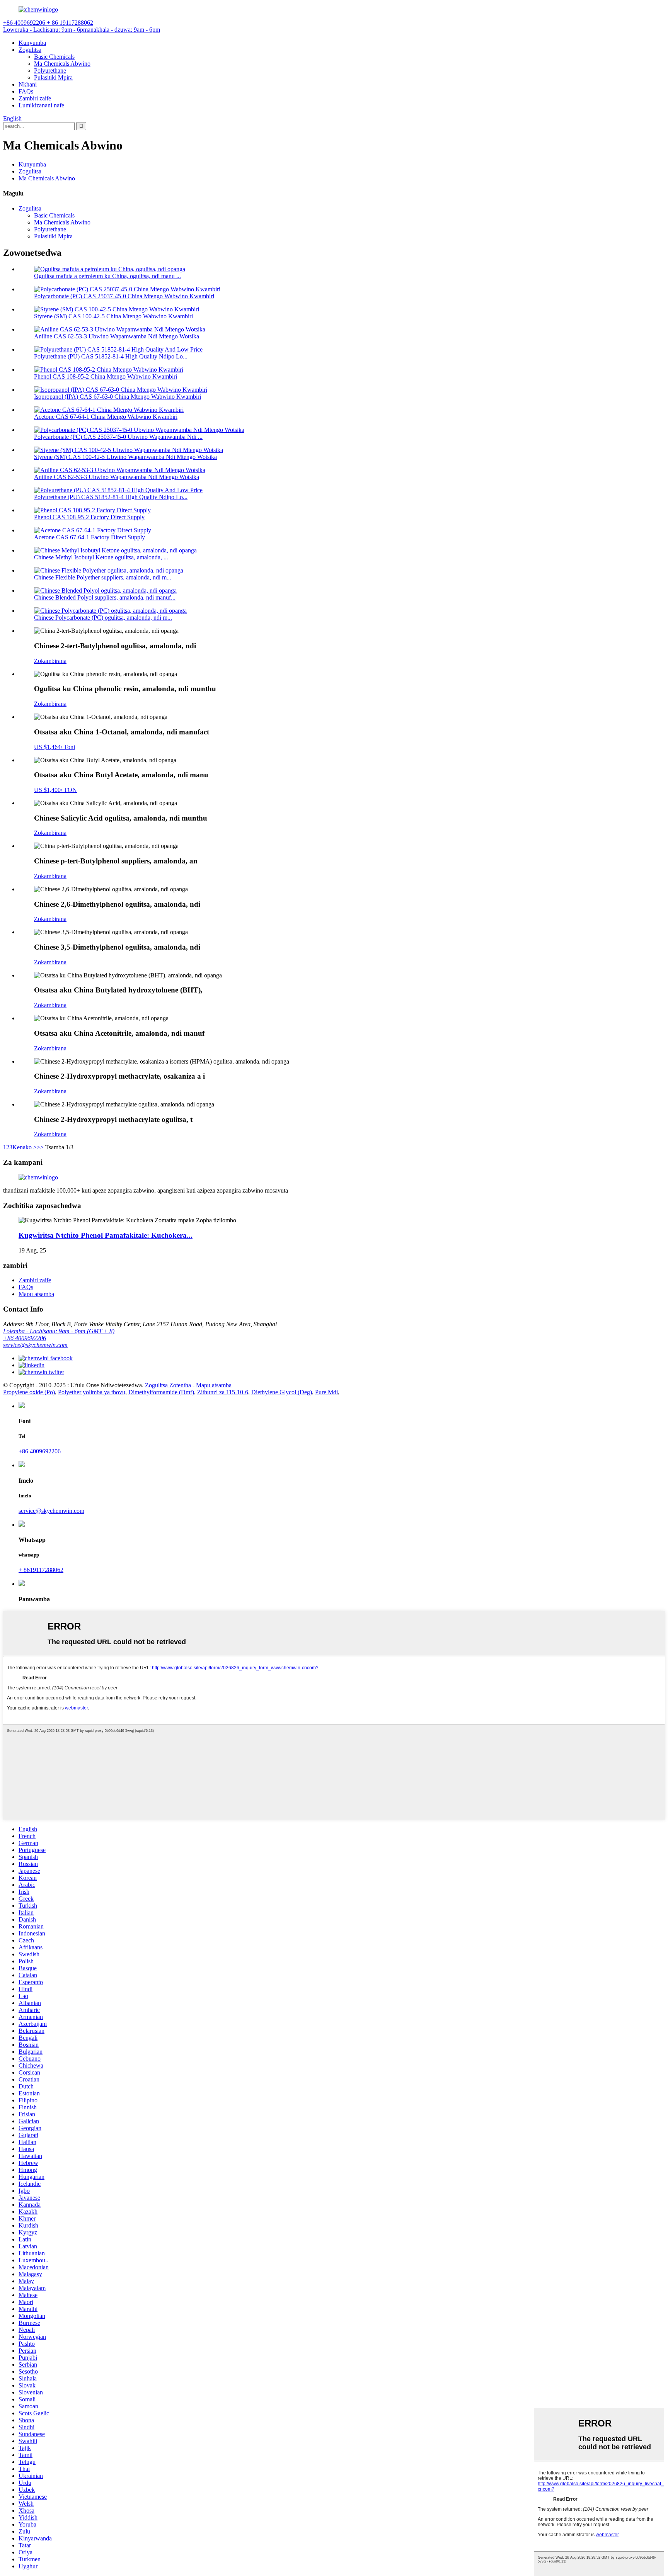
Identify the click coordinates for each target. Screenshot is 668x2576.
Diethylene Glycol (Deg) (282, 1392)
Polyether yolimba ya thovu (92, 1392)
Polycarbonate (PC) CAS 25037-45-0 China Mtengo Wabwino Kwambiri (124, 296)
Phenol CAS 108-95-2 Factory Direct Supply (89, 517)
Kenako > (25, 1147)
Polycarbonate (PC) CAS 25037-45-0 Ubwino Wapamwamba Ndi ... (118, 437)
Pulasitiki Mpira (53, 77)
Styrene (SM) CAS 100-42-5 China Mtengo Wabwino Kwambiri (113, 316)
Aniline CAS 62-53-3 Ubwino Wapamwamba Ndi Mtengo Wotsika (117, 336)
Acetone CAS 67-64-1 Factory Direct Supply (89, 537)
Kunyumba (32, 43)
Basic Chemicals (54, 57)
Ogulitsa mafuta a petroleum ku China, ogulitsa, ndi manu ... (107, 276)
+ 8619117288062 (41, 1570)
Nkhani (28, 84)
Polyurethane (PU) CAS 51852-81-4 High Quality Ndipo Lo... (111, 356)
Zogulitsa (30, 50)
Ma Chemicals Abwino (62, 64)
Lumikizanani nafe (41, 105)
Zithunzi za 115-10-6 (223, 1392)
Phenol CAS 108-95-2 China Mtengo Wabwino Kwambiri (106, 376)
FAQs (26, 91)
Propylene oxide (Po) (29, 1392)
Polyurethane (50, 71)
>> (40, 1147)
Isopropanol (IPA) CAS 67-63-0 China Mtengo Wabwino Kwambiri (118, 397)
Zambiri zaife (35, 98)
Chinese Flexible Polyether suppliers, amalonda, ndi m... (103, 577)
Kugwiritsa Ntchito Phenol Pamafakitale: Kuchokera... (106, 1235)
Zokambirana (50, 661)
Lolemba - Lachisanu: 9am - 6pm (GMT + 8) (59, 1331)
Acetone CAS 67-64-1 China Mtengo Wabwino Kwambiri (106, 417)
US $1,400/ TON (55, 790)
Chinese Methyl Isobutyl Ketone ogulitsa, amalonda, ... (101, 557)
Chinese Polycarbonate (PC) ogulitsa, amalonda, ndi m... (103, 618)
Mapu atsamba (36, 1294)
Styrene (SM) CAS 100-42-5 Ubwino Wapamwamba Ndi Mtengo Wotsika (125, 457)
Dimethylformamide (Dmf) (161, 1392)
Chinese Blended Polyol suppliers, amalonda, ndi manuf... (105, 597)
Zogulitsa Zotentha (168, 1385)
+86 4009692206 (25, 1338)
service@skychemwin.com (35, 1345)
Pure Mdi (326, 1392)
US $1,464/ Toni (55, 747)
